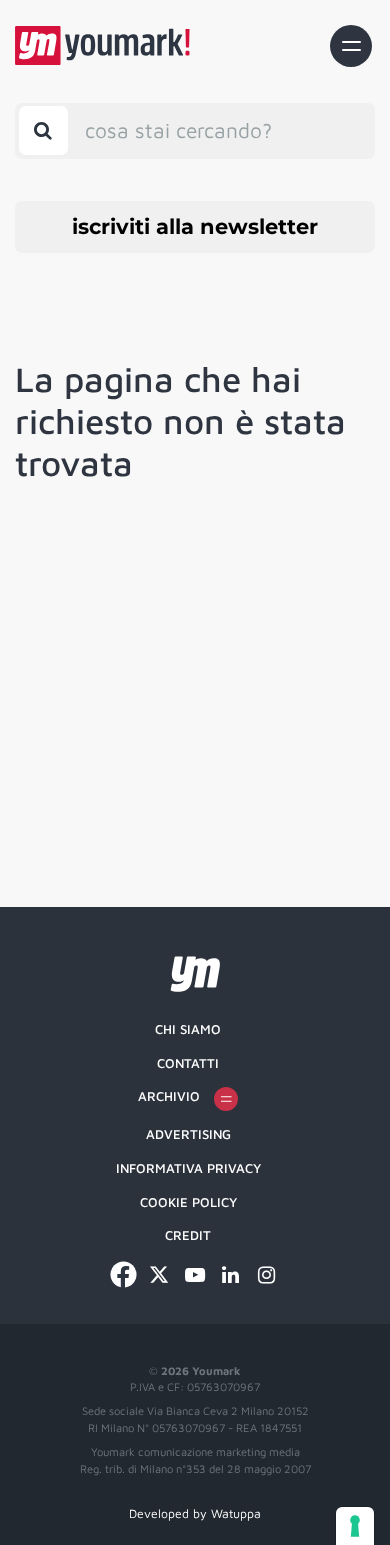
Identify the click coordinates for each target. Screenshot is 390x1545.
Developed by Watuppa (195, 1513)
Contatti (188, 1063)
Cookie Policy (188, 1202)
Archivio (169, 1096)
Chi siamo (188, 1029)
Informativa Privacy (188, 1168)
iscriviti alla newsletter (195, 226)
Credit (188, 1235)
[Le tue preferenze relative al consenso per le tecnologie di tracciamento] (355, 1526)
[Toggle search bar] (43, 130)
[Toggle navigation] (351, 46)
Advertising (188, 1134)
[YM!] (102, 45)
